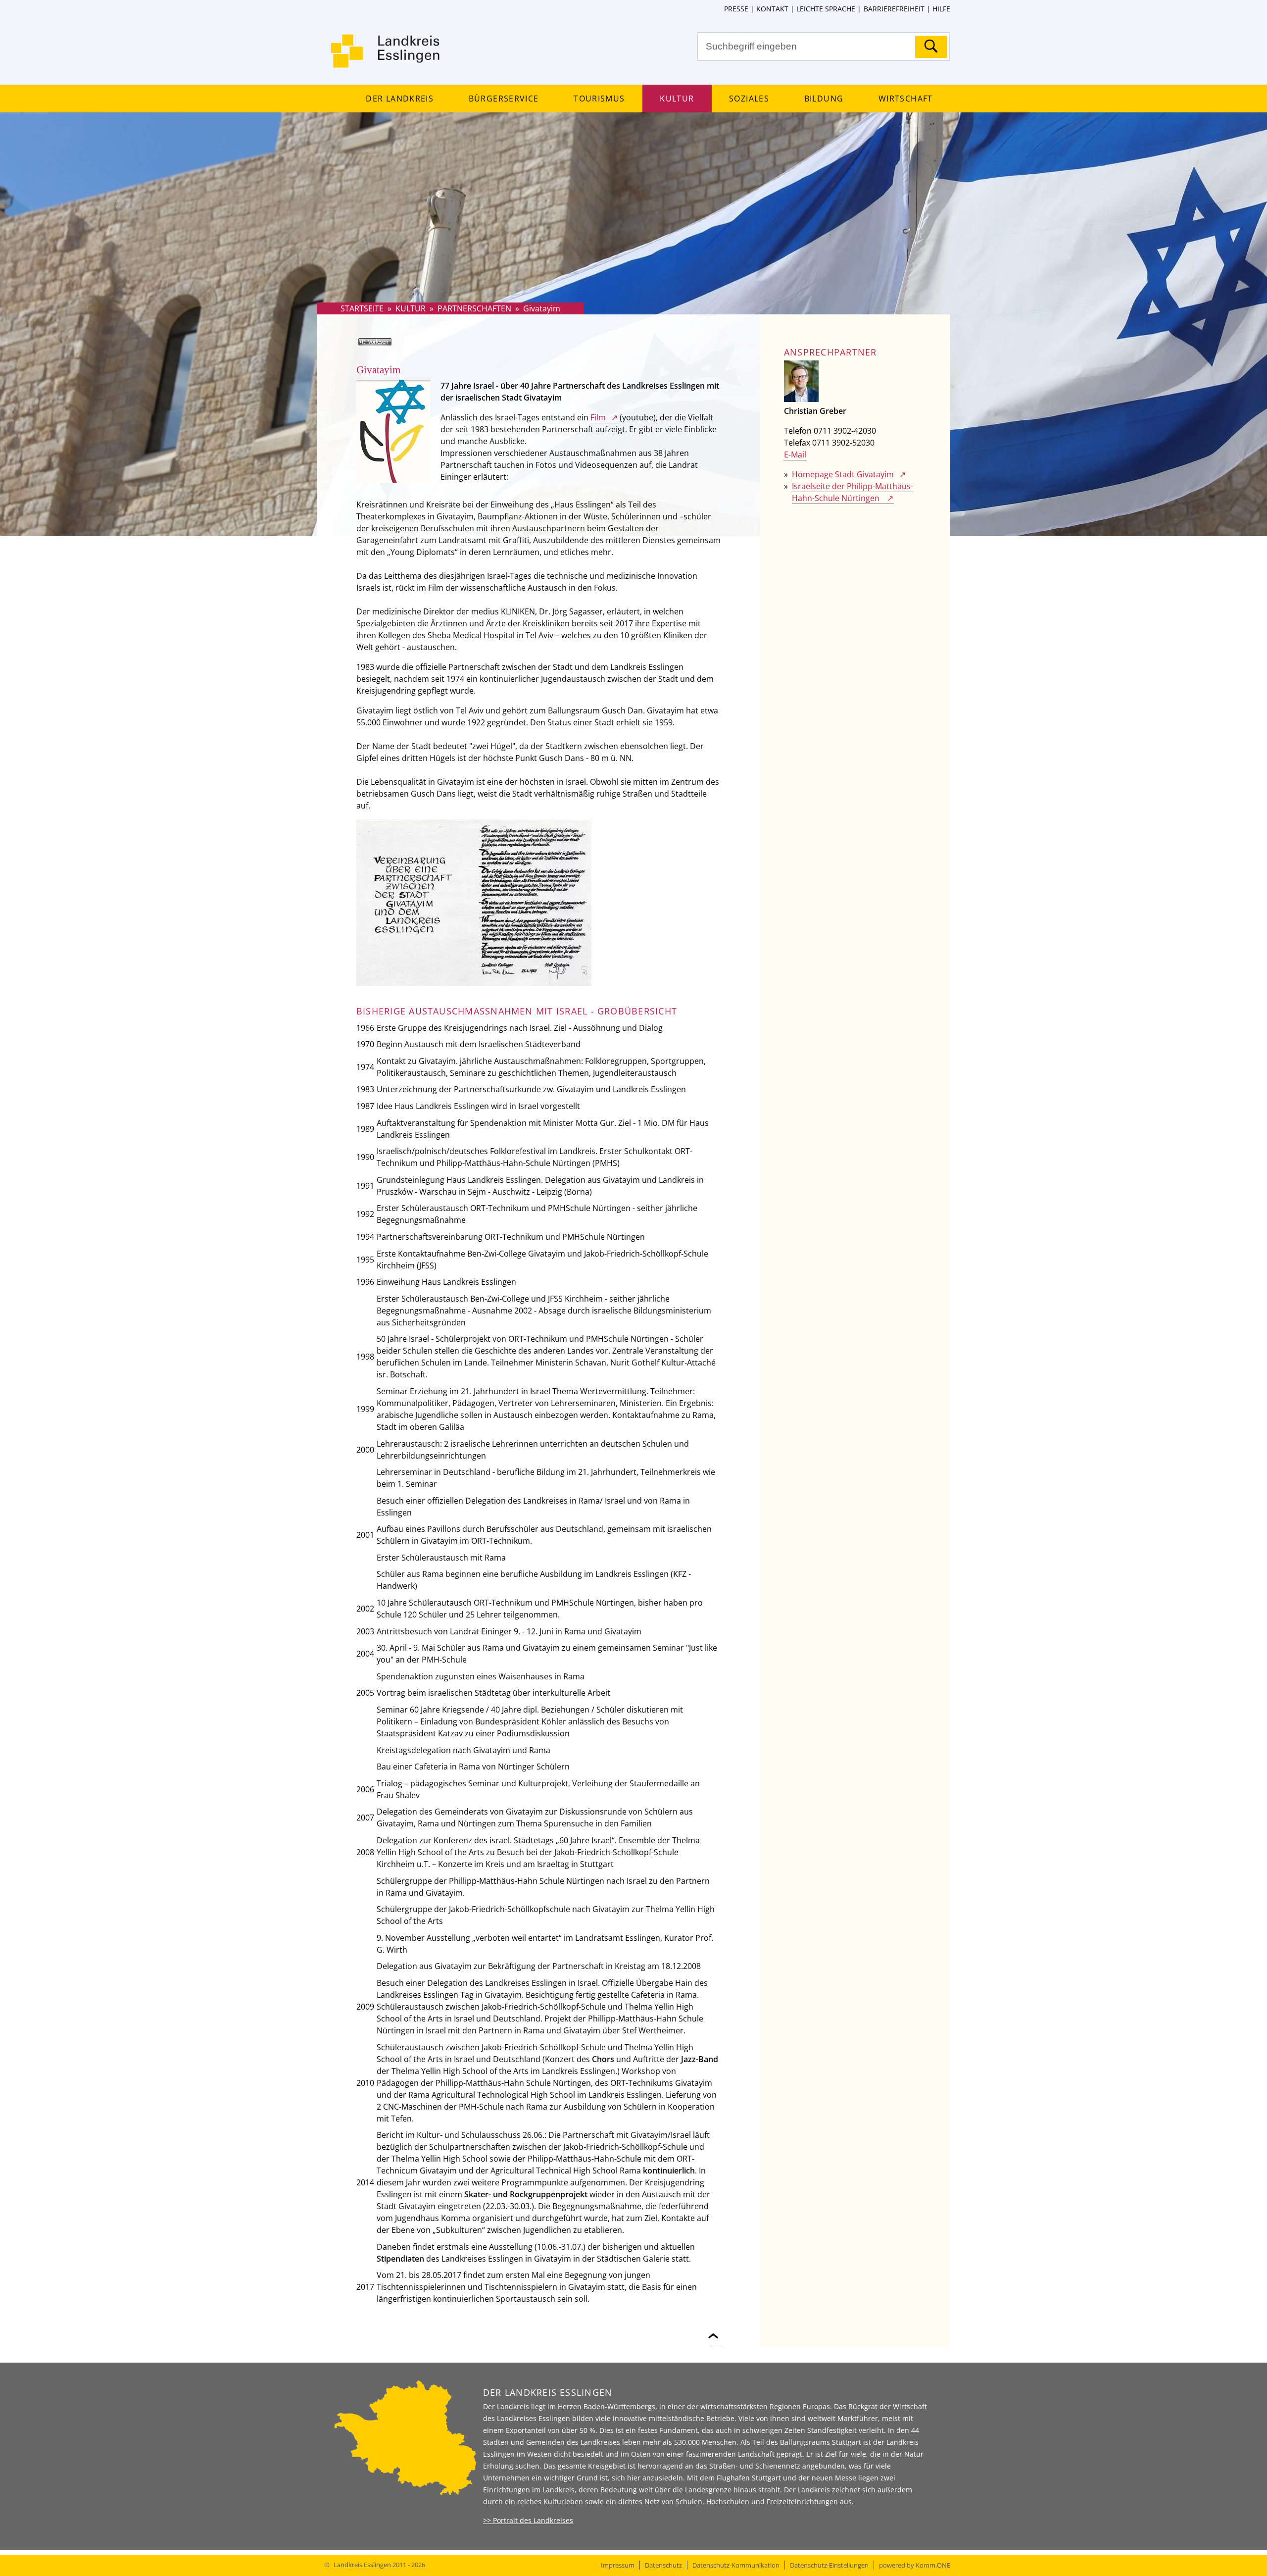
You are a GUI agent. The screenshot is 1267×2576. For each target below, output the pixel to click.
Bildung (824, 99)
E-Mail (795, 455)
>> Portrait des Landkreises (528, 2520)
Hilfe (941, 9)
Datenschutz (663, 2565)
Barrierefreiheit (894, 9)
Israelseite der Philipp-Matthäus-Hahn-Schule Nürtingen (853, 492)
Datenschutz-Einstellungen (829, 2565)
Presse (736, 9)
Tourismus (599, 99)
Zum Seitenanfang (716, 2330)
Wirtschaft (905, 99)
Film (598, 417)
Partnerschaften (474, 308)
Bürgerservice (504, 99)
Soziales (749, 99)
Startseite (362, 308)
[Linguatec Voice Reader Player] (389, 346)
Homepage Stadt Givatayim (843, 474)
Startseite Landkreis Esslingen (386, 57)
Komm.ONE (933, 2565)
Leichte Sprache (826, 9)
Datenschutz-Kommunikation (736, 2565)
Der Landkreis (399, 99)
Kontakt (772, 9)
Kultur (677, 99)
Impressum (618, 2565)
